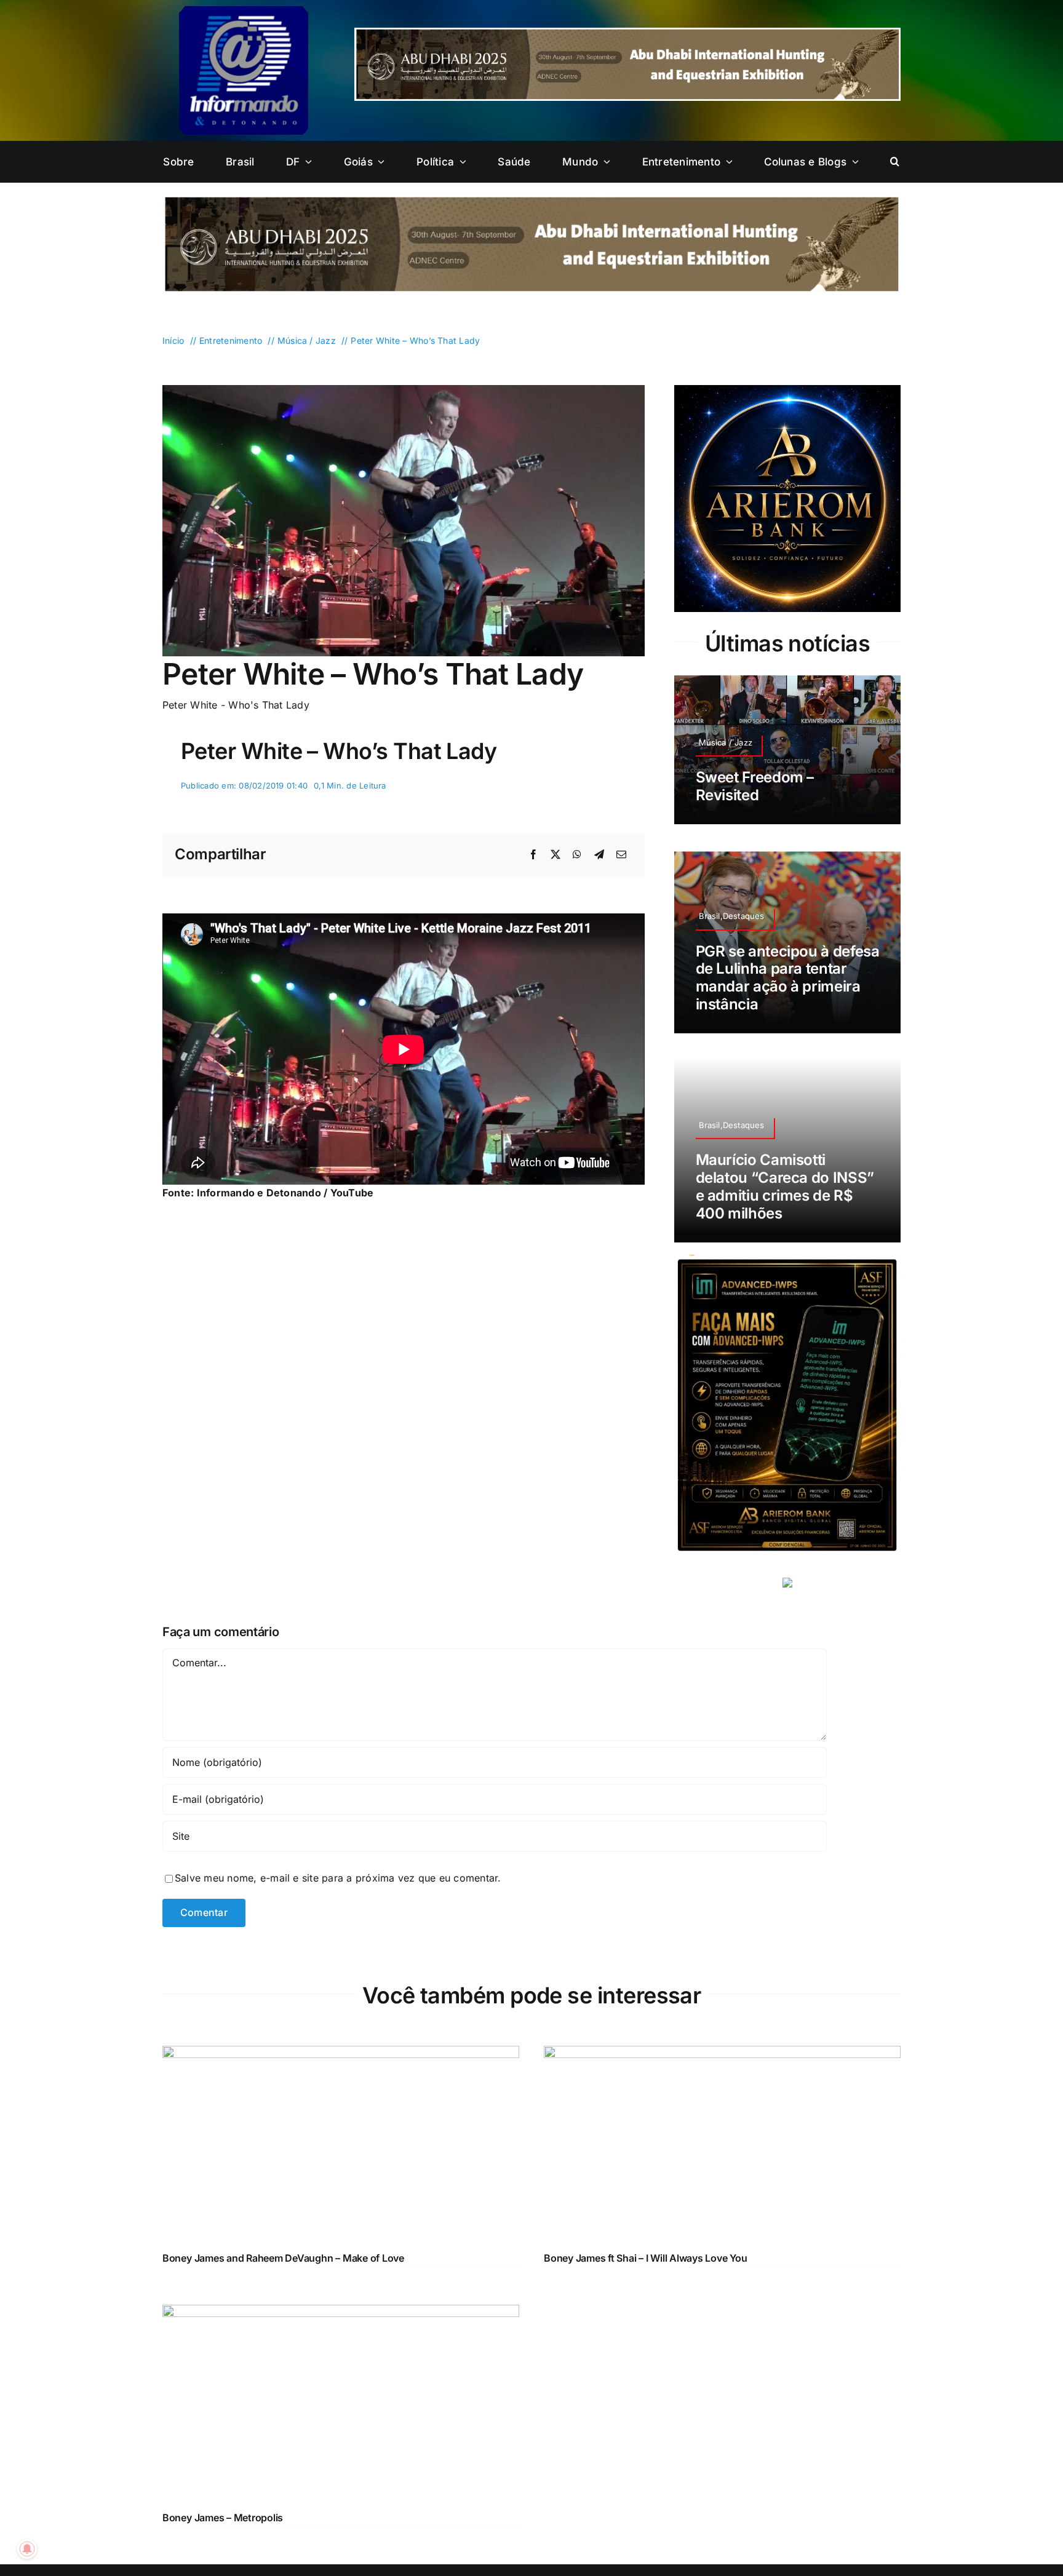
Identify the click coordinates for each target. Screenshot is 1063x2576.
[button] (895, 162)
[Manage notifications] (27, 2549)
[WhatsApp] (577, 855)
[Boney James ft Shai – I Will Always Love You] (722, 2054)
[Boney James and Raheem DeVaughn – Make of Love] (341, 2054)
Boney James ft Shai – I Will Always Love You (645, 2258)
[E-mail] (621, 855)
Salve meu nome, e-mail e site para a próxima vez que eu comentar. (338, 1878)
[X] (555, 855)
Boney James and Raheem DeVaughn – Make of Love (283, 2258)
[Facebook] (533, 855)
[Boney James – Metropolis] (341, 2313)
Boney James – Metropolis (223, 2518)
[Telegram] (599, 855)
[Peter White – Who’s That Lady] (404, 390)
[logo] (244, 11)
